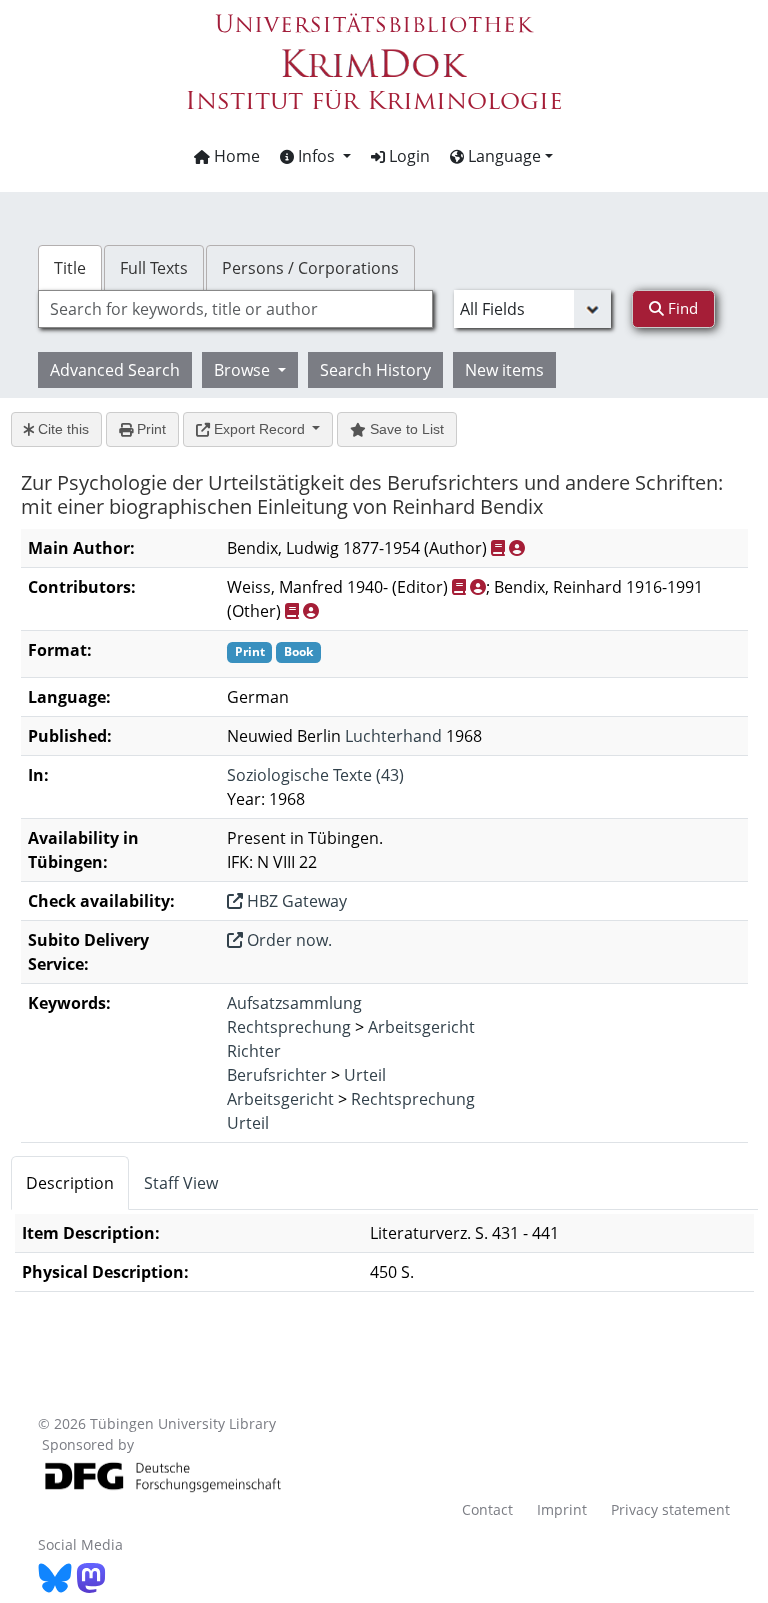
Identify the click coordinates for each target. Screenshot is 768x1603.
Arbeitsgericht (421, 1027)
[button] (315, 156)
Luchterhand (393, 736)
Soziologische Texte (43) (315, 775)
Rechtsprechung (289, 1027)
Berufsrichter (277, 1075)
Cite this (61, 429)
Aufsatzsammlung (294, 1003)
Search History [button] (375, 370)
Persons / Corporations (310, 268)
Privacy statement (670, 1509)
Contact (487, 1509)
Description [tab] (70, 1183)
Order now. (287, 940)
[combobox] (235, 309)
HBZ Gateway (295, 901)
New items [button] (504, 370)
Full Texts (154, 268)
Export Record (259, 429)
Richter (254, 1051)
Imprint (562, 1509)
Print (149, 429)
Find (681, 308)
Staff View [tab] (181, 1183)
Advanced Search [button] (115, 370)
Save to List (405, 429)
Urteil (365, 1075)
